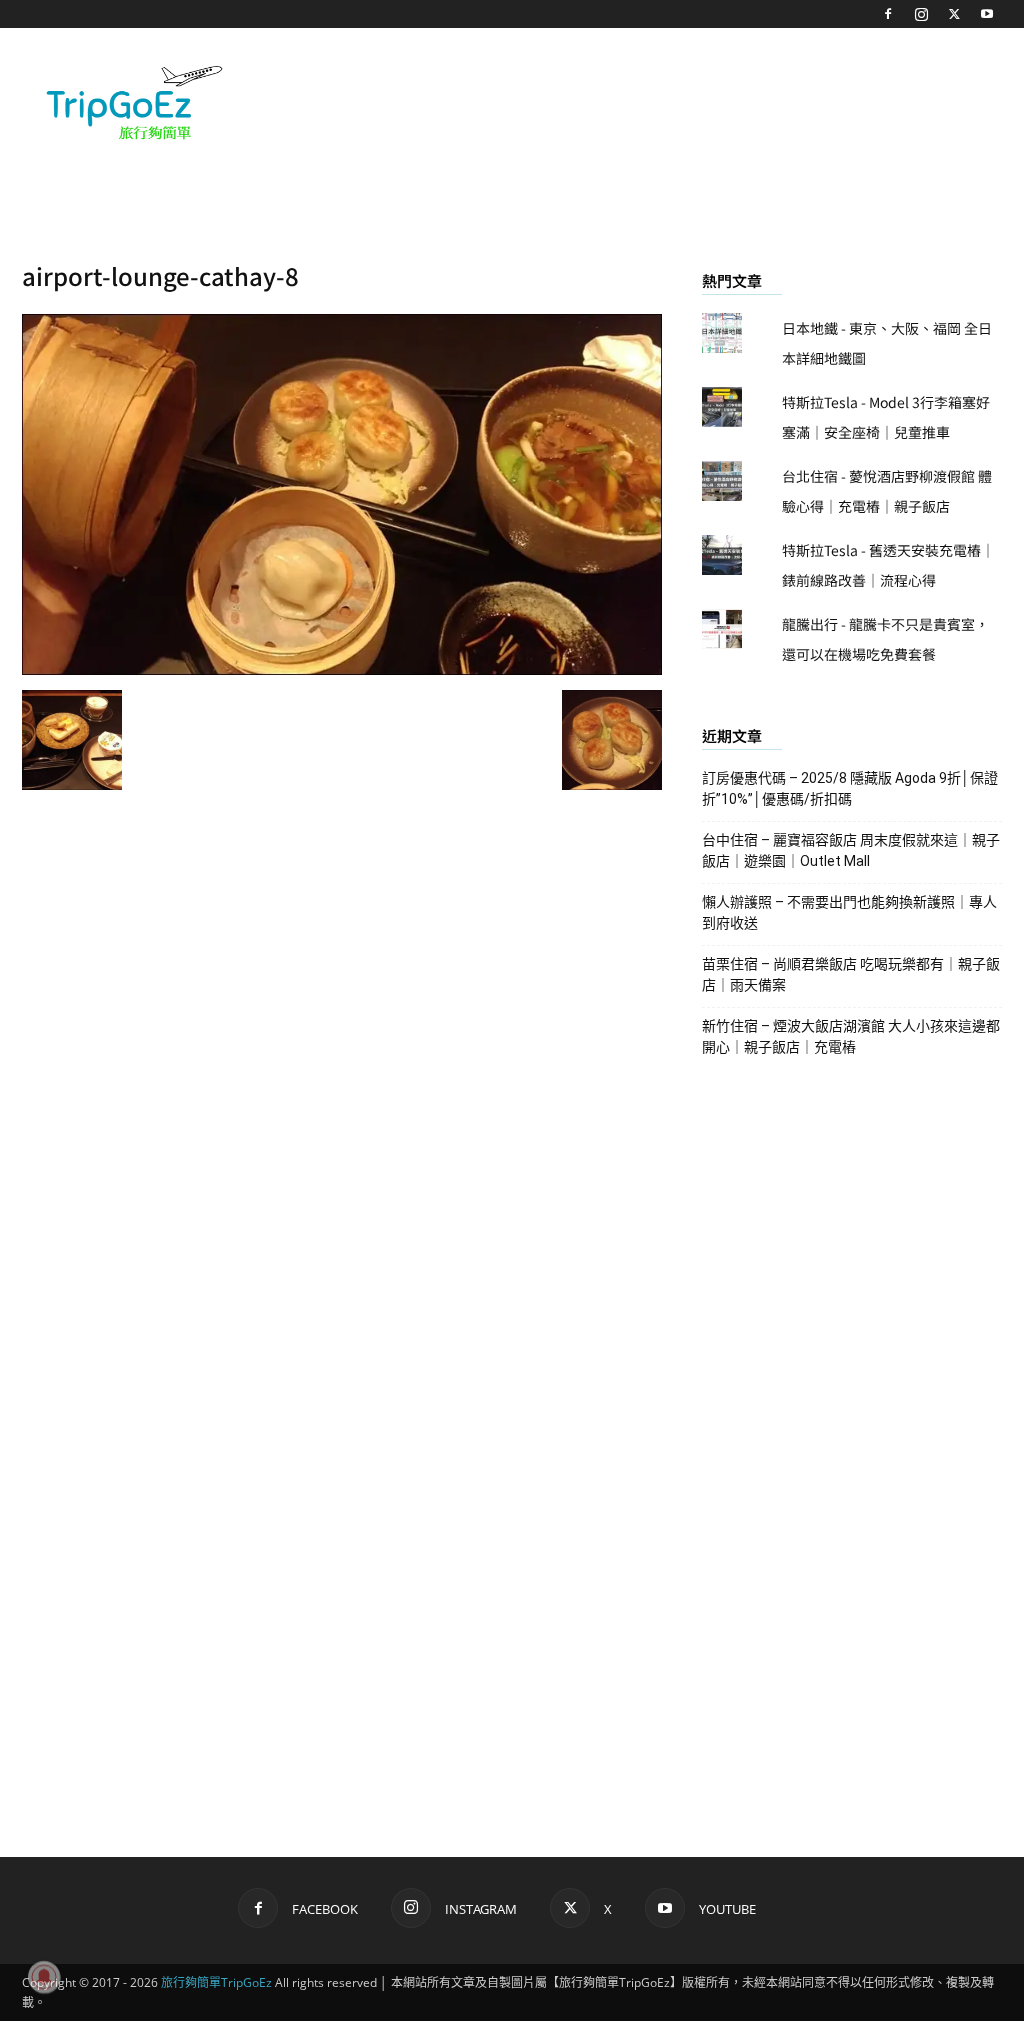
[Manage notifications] (44, 1977)
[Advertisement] (638, 101)
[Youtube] (987, 14)
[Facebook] (888, 14)
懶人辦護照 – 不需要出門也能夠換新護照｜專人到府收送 (849, 912)
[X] (954, 14)
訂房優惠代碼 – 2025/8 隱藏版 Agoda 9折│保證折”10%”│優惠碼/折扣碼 (850, 788)
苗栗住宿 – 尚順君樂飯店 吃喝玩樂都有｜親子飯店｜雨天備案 (851, 974)
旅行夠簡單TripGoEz (216, 1982)
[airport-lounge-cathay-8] (342, 669)
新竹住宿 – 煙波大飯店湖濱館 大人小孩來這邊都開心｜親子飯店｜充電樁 (851, 1036)
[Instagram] (921, 14)
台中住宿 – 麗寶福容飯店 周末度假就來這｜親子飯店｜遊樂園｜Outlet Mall (851, 850)
